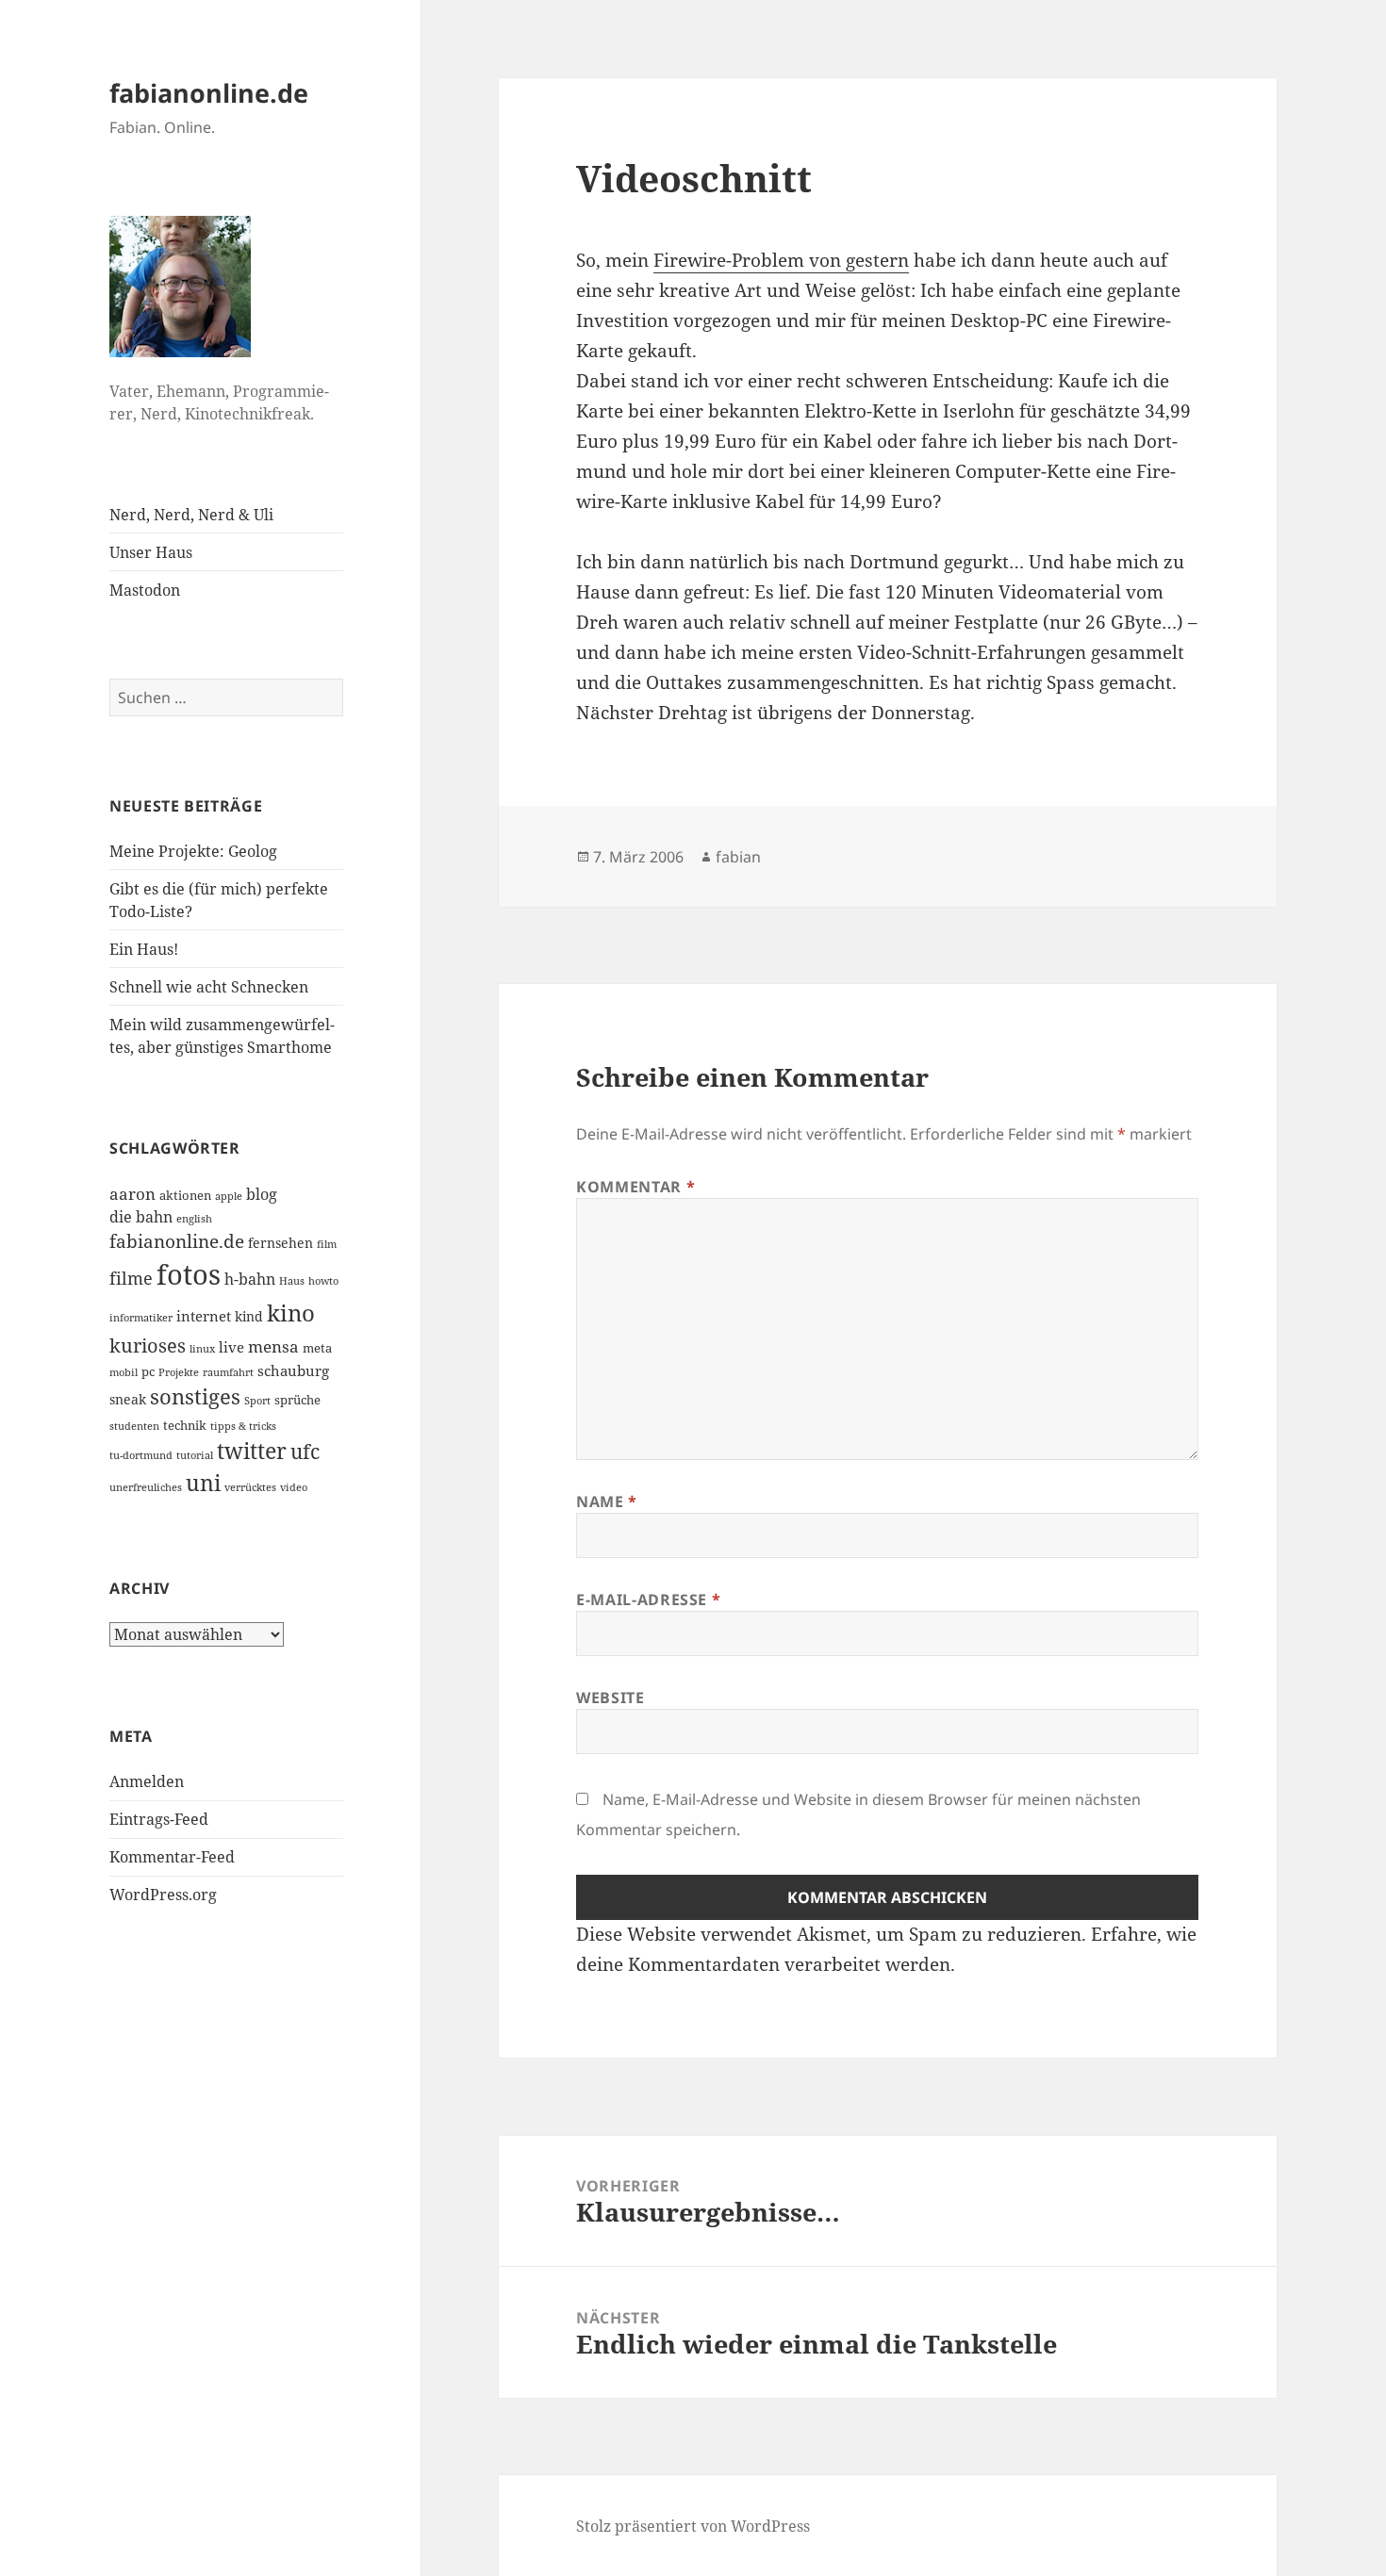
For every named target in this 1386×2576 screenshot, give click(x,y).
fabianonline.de (209, 93)
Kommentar (635, 1187)
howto (323, 1281)
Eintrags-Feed (159, 1819)
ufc (305, 1452)
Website (610, 1698)
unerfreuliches (146, 1487)
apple (229, 1196)
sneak (128, 1399)
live (231, 1347)
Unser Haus (151, 552)
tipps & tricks (243, 1426)
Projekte (179, 1372)
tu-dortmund (141, 1455)
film (327, 1244)
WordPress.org (163, 1895)
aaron (132, 1194)
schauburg (293, 1370)
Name (607, 1501)
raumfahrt (228, 1372)
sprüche (297, 1400)
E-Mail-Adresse (648, 1600)
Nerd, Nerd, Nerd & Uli (191, 515)
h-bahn (250, 1279)
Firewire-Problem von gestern (781, 260)
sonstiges (195, 1396)
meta (317, 1348)
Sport (257, 1401)
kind (249, 1316)
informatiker (141, 1318)
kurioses (148, 1345)
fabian (738, 857)
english (194, 1219)
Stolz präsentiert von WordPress (693, 2526)
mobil (124, 1372)
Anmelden (147, 1781)
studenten (134, 1426)
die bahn (141, 1217)
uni (203, 1483)
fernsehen (280, 1243)
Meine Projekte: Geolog (193, 851)
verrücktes (250, 1487)
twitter (252, 1451)
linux (202, 1349)
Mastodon (145, 590)
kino (291, 1313)
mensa (273, 1346)
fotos (189, 1274)
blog (262, 1194)
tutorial (195, 1455)
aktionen (185, 1195)
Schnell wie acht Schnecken (209, 987)
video (294, 1487)
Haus (292, 1281)
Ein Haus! (144, 949)
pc (148, 1371)
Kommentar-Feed (172, 1857)
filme (131, 1278)
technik (185, 1425)
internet (204, 1316)
